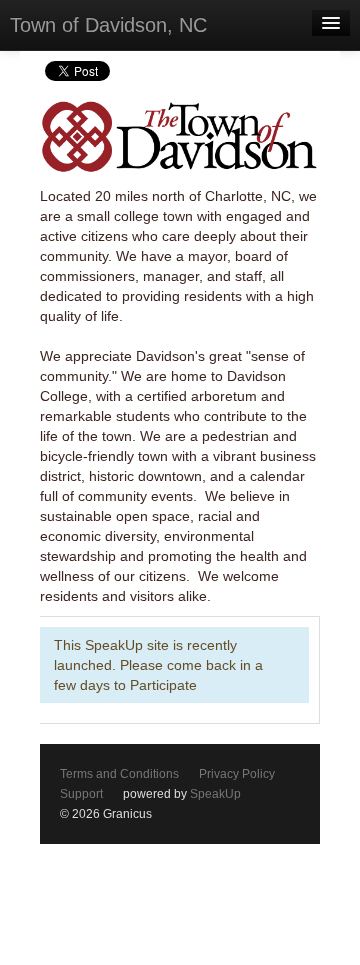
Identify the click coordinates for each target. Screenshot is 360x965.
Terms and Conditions (119, 774)
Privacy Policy (237, 774)
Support (81, 794)
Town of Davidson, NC (108, 25)
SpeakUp (215, 794)
